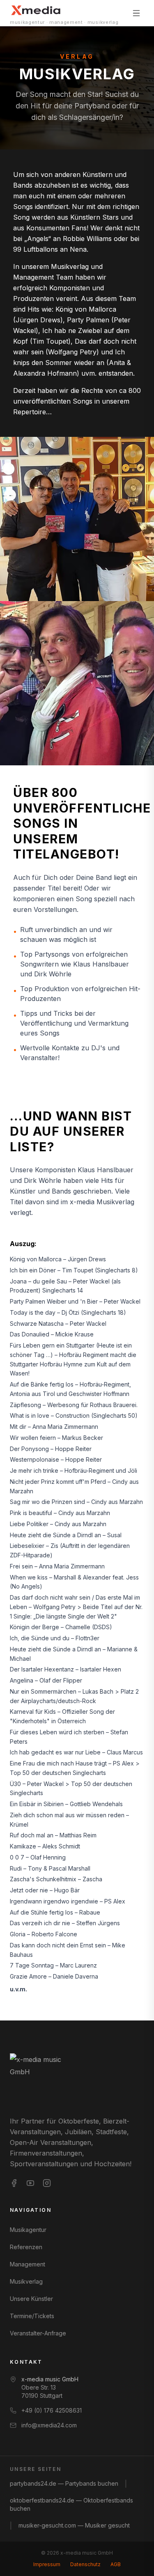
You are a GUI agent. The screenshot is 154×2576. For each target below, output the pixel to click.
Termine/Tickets (32, 2316)
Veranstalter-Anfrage (38, 2333)
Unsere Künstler (31, 2299)
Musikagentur (28, 2230)
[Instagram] (47, 2183)
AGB (116, 2564)
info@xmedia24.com (49, 2425)
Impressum (47, 2564)
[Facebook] (14, 2183)
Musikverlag (26, 2281)
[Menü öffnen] (136, 13)
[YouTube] (30, 2183)
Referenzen (26, 2247)
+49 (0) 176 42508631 (52, 2410)
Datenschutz (85, 2564)
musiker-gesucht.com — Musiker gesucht (74, 2525)
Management (28, 2264)
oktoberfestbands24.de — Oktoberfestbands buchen (71, 2504)
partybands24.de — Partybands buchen (64, 2483)
